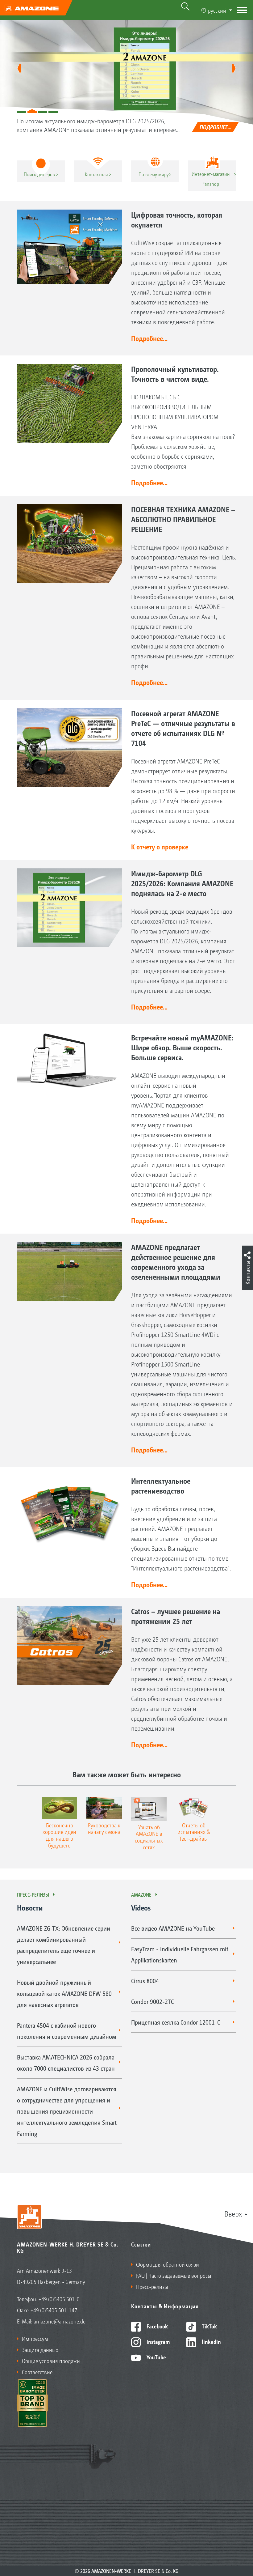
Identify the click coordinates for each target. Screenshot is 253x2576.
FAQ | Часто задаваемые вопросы (174, 2275)
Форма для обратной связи (168, 2264)
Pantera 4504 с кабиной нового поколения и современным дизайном (67, 2031)
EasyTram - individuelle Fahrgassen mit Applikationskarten (180, 1954)
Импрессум (35, 2338)
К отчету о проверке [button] (160, 847)
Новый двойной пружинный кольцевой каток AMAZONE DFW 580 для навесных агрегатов (64, 1993)
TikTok (209, 2326)
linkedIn (211, 2341)
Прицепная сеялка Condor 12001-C (176, 2022)
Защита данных (40, 2349)
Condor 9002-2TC (152, 2001)
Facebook (157, 2326)
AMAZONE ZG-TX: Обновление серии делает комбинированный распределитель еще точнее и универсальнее (64, 1945)
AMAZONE (141, 1894)
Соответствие (37, 2372)
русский (217, 10)
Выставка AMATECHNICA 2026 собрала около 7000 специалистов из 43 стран (66, 2063)
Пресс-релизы (33, 1894)
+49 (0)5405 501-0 (59, 2299)
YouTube (156, 2357)
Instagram (158, 2341)
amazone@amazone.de (60, 2321)
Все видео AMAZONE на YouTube (173, 1928)
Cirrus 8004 (145, 1981)
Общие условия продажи (51, 2361)
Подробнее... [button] (149, 338)
